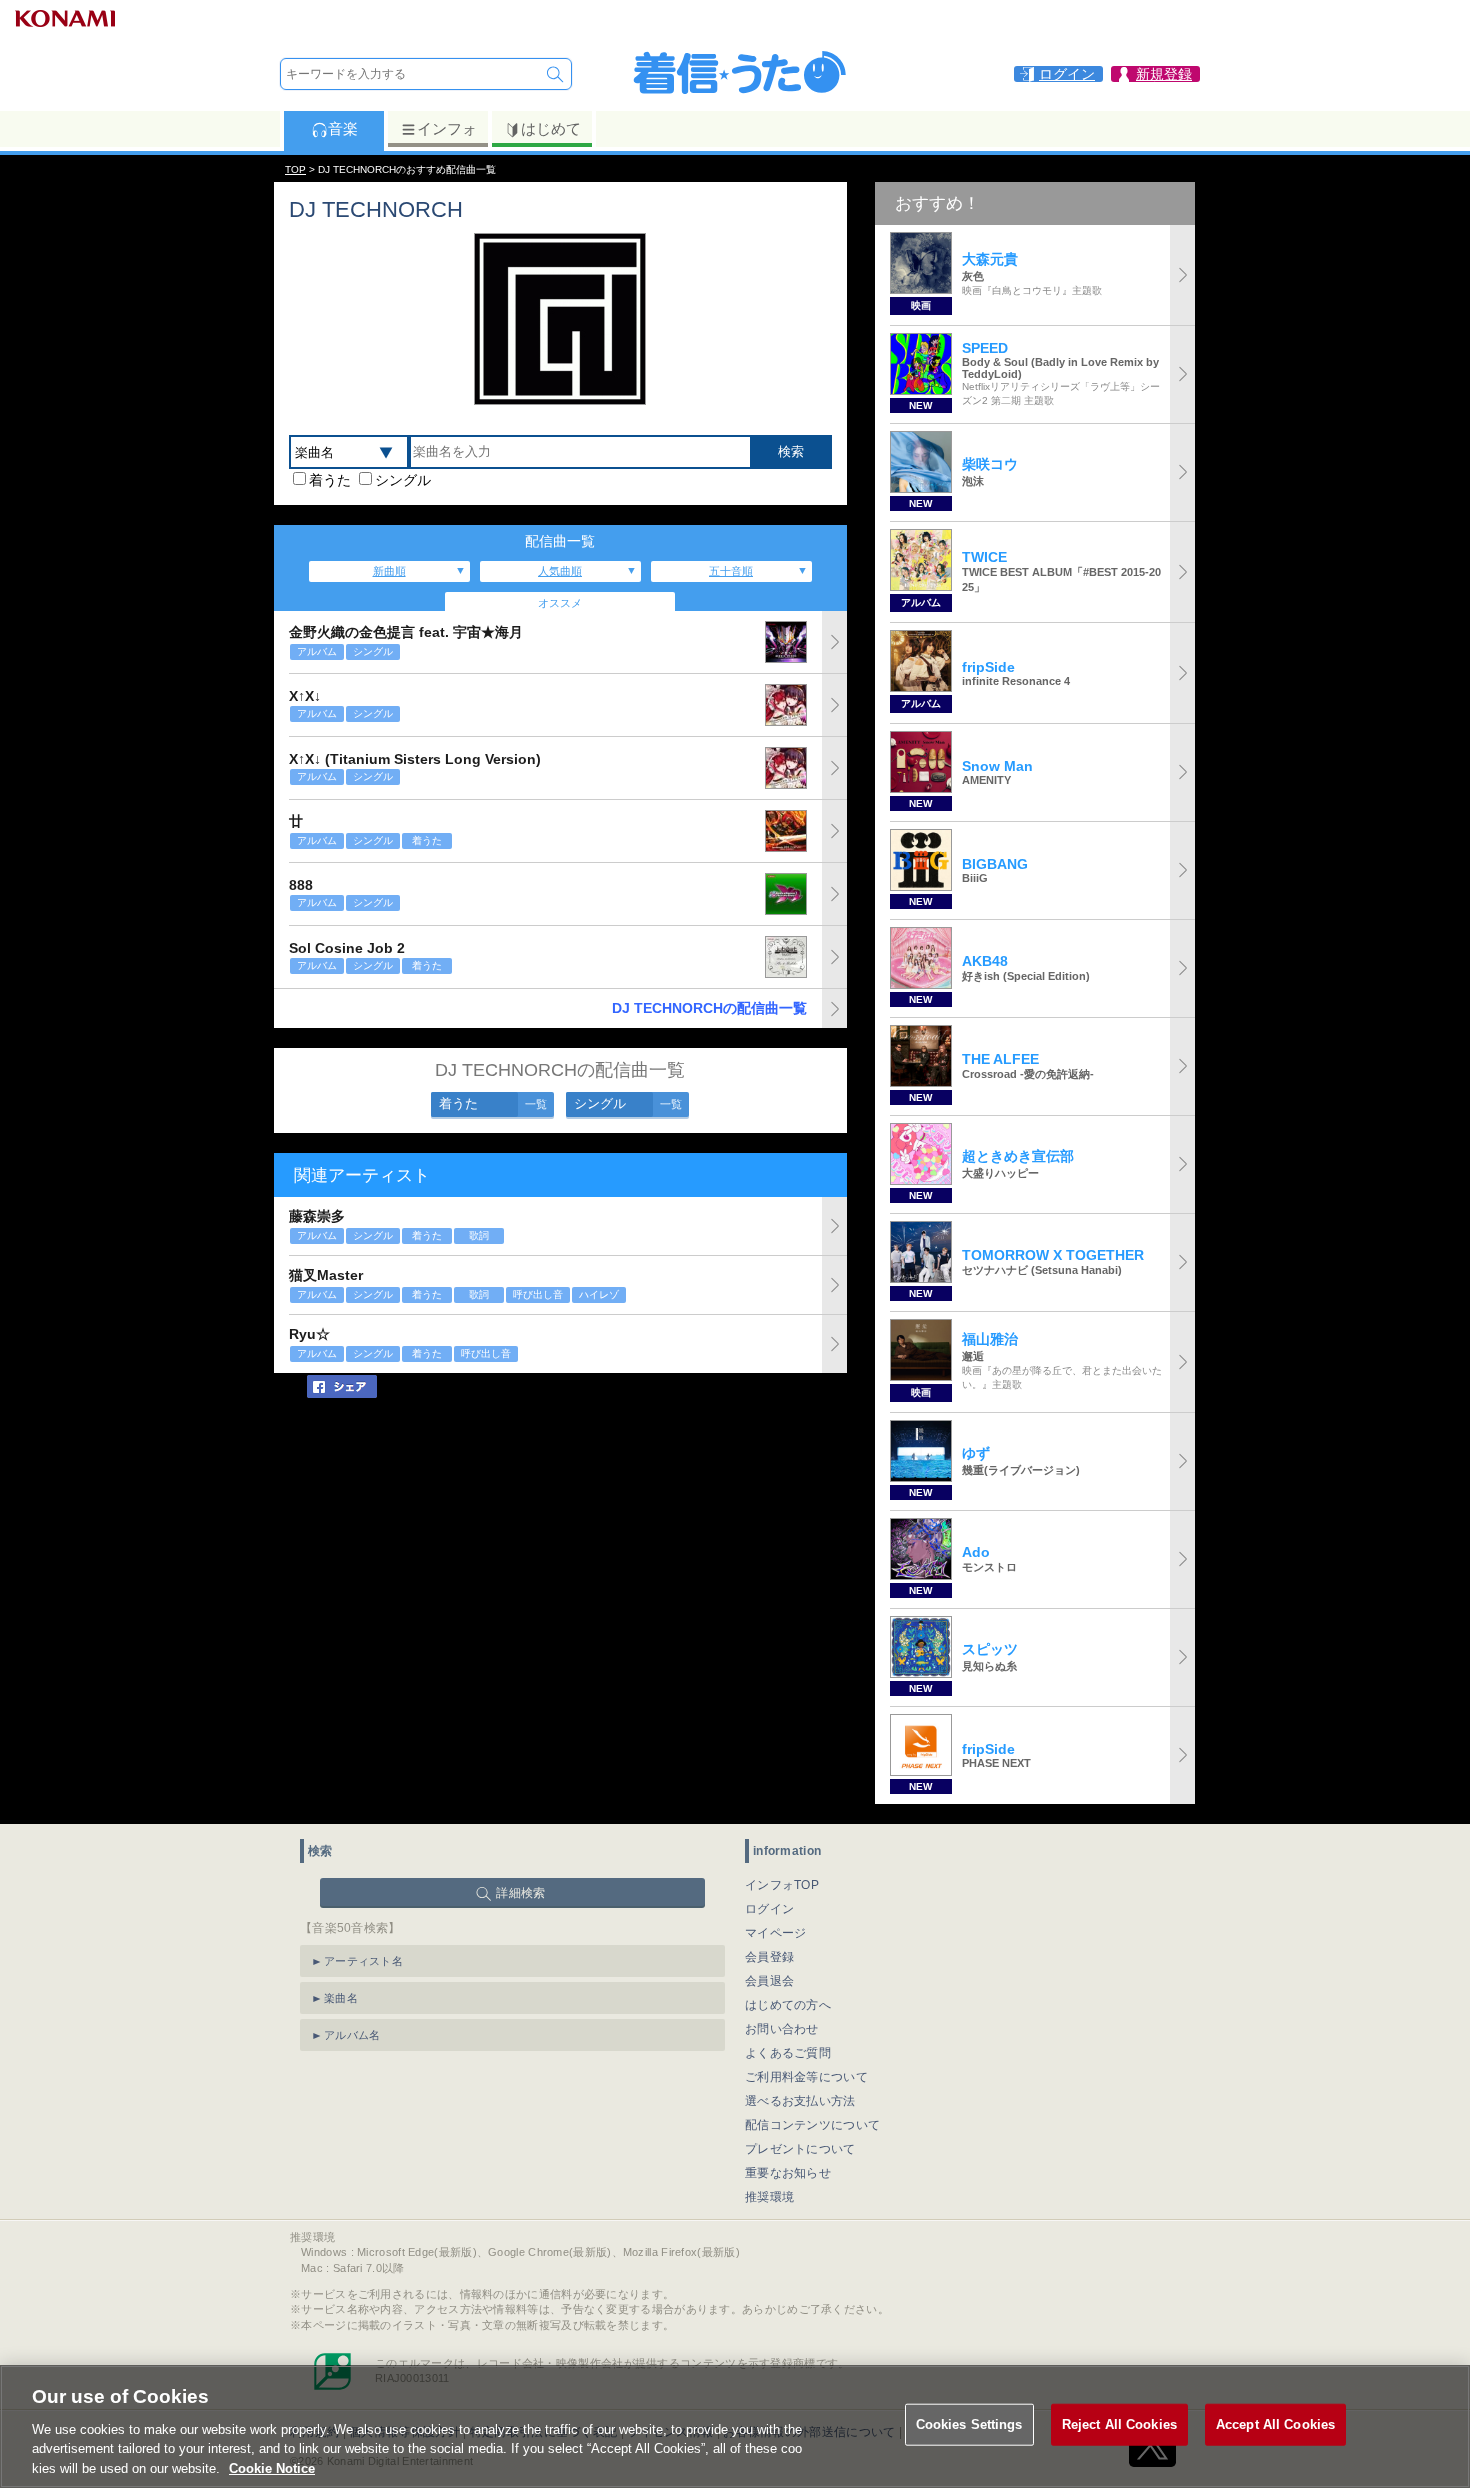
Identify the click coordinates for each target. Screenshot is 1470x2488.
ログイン (769, 1909)
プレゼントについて (800, 2149)
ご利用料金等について (806, 2077)
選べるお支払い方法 (800, 2101)
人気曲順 (560, 571)
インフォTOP (782, 1885)
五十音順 (731, 571)
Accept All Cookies (1275, 2424)
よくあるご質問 (788, 2053)
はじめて (551, 128)
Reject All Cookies (1119, 2424)
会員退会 (769, 1981)
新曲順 (389, 571)
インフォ (447, 128)
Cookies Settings (969, 2424)
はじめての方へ (788, 2005)
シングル (403, 480)
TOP (295, 169)
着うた (330, 480)
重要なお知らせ (788, 2173)
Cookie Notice (272, 2467)
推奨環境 (769, 2197)
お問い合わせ (782, 2029)
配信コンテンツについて (812, 2125)
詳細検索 (520, 1893)
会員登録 (769, 1957)
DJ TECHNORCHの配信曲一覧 (709, 1008)
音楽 (343, 128)
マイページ (776, 1933)
